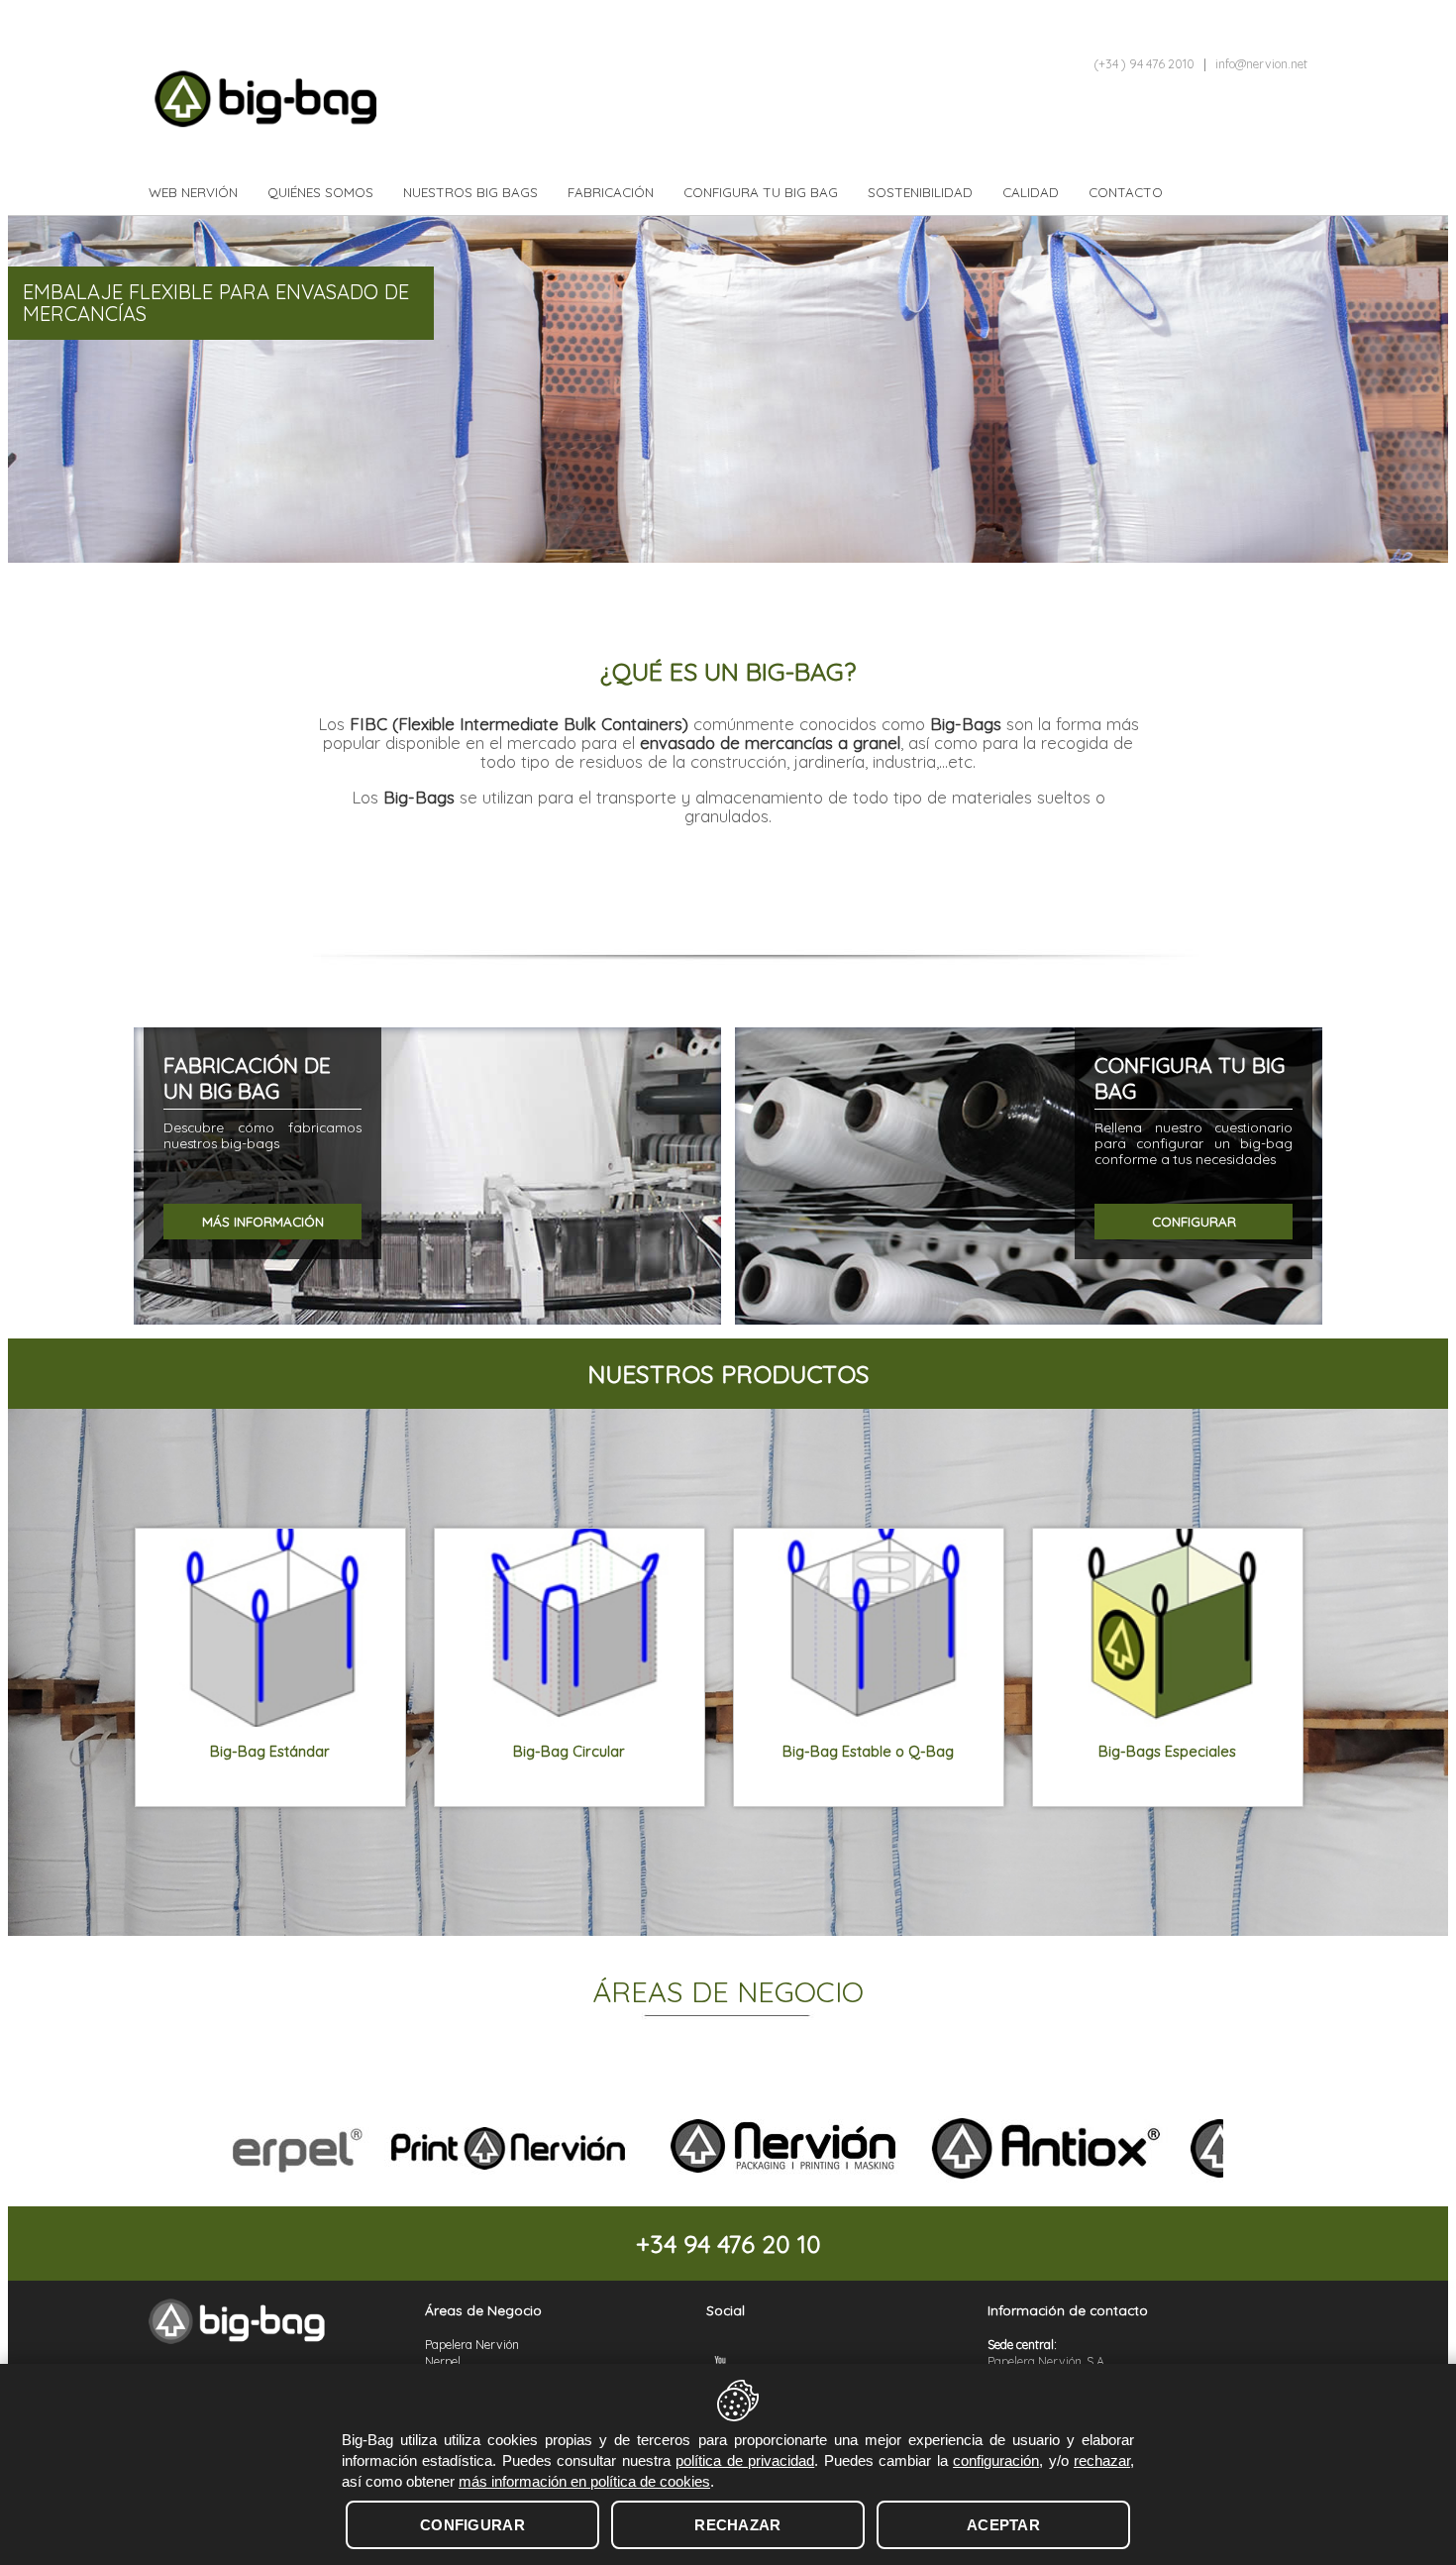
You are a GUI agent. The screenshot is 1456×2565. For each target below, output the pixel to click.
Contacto (1126, 192)
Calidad (1031, 192)
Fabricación (611, 192)
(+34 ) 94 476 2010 (1144, 64)
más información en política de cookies (584, 2481)
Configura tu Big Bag (761, 192)
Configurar (1194, 1222)
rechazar (1102, 2460)
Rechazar (737, 2525)
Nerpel (443, 2361)
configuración (996, 2460)
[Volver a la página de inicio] (243, 2318)
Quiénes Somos (320, 192)
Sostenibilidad (920, 192)
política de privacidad (745, 2460)
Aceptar (1003, 2525)
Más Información (263, 1222)
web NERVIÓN (193, 192)
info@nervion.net (1261, 64)
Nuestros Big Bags (470, 192)
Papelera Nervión (472, 2345)
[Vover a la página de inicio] (307, 106)
